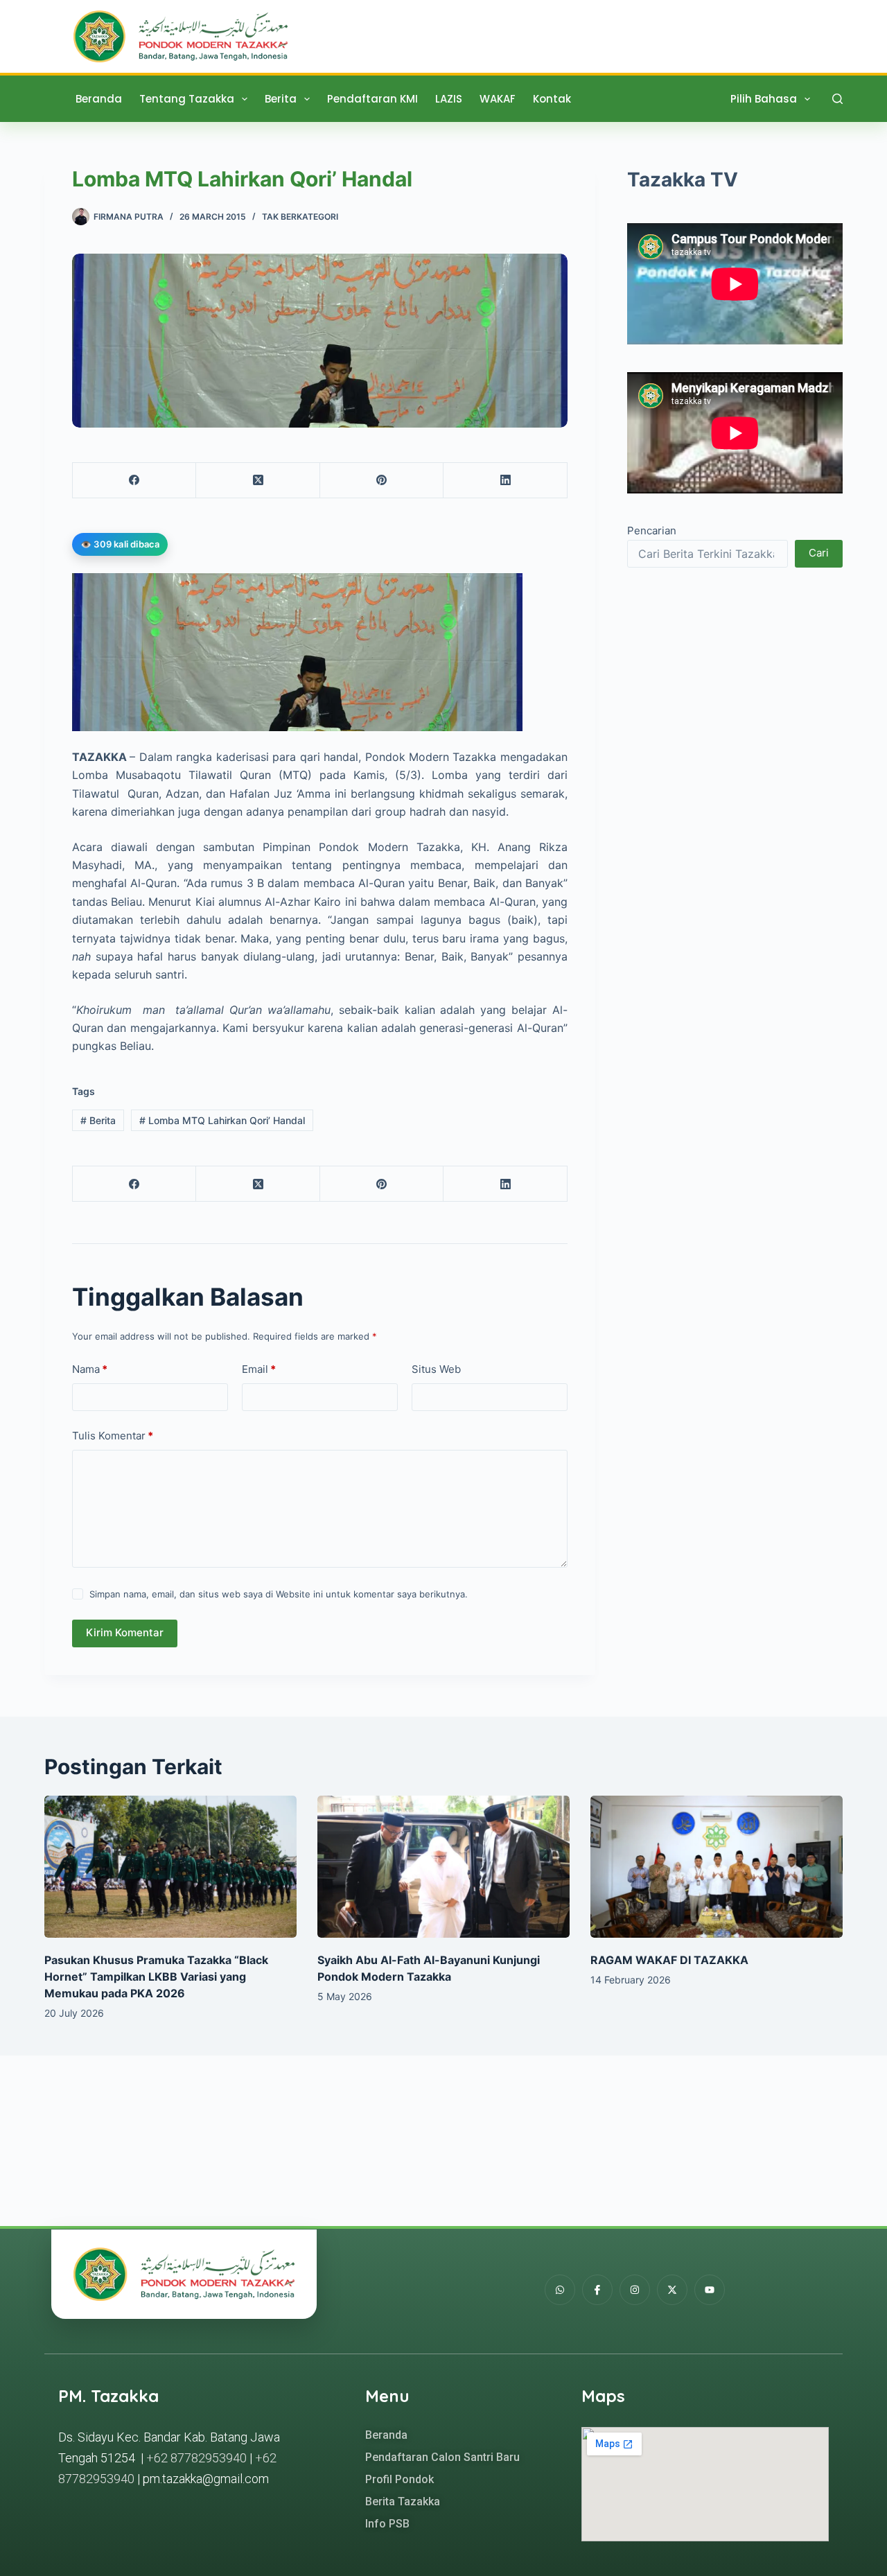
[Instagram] (635, 2290)
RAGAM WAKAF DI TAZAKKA (669, 1960)
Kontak (552, 99)
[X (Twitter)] (258, 481)
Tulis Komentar (113, 1436)
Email (259, 1369)
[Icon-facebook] (597, 2290)
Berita (281, 99)
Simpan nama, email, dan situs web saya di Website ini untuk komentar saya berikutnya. (279, 1594)
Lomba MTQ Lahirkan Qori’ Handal (222, 1120)
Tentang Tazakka (187, 99)
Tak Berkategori (300, 217)
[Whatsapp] (560, 2290)
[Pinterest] (382, 481)
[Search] (837, 99)
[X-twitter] (672, 2290)
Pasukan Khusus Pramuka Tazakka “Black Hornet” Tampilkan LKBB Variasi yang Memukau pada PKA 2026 (156, 1977)
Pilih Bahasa (764, 99)
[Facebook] (134, 481)
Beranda (99, 99)
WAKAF (498, 99)
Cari (819, 553)
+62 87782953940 (196, 2458)
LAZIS (449, 99)
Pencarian (652, 531)
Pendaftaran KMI (372, 99)
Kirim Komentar (125, 1632)
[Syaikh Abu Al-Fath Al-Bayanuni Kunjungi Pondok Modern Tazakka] (443, 1867)
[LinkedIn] (505, 481)
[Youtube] (710, 2290)
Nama (90, 1369)
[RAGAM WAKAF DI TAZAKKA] (717, 1867)
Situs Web (436, 1369)
